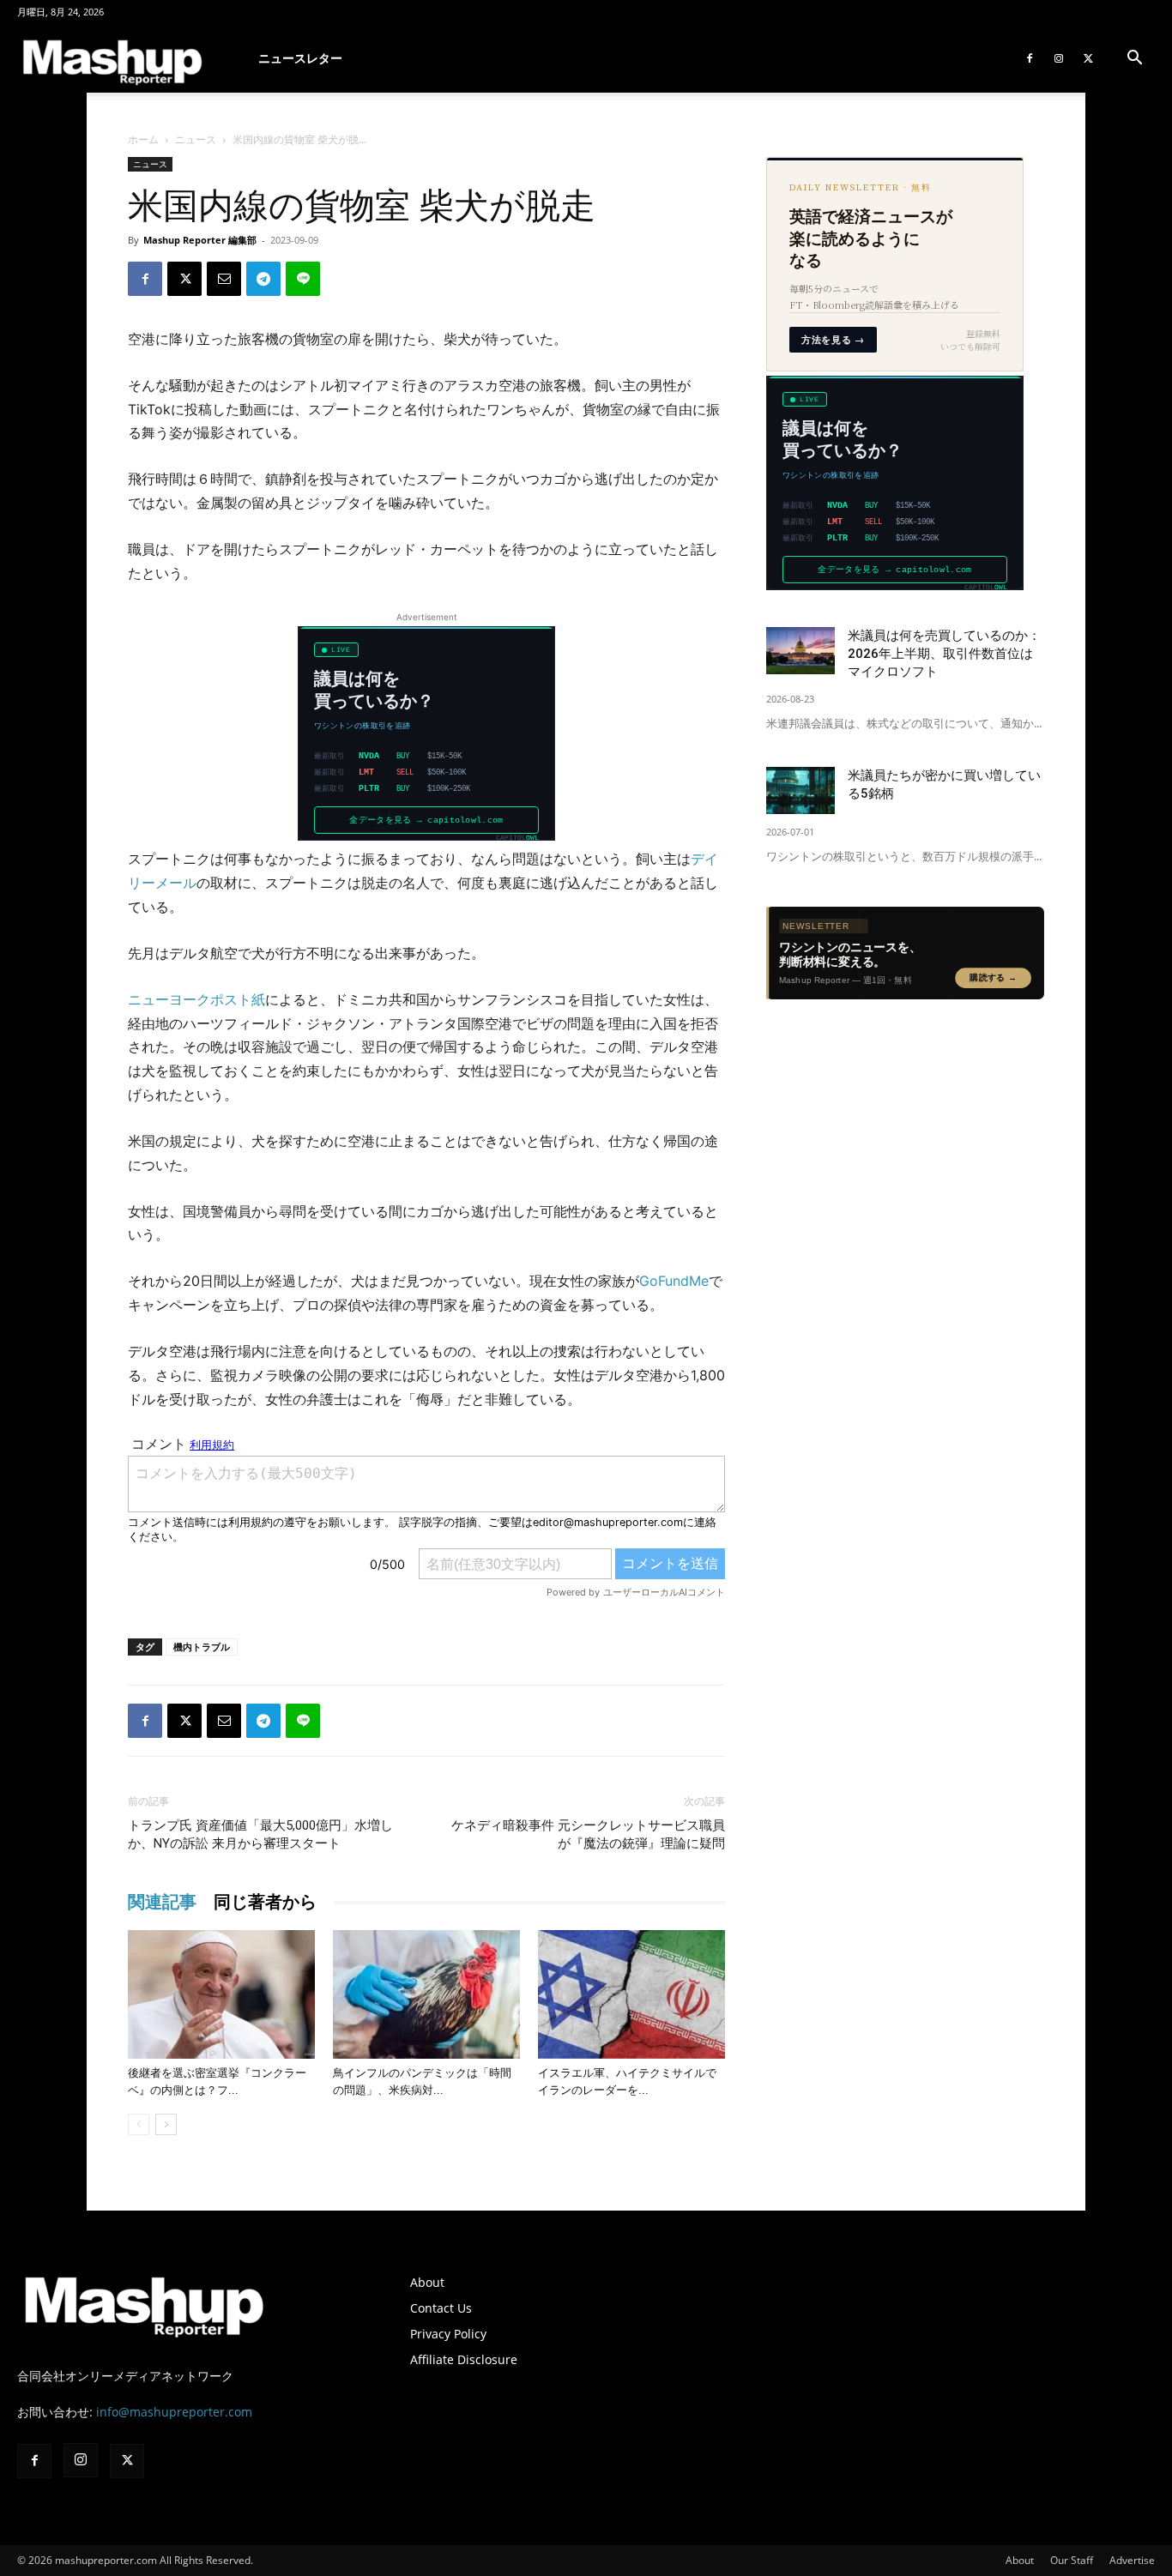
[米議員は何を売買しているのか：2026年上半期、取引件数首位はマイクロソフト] (800, 651)
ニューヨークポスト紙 (196, 999)
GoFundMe (674, 1281)
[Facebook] (1030, 58)
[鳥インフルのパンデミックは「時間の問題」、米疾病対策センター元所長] (426, 1994)
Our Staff (1072, 2560)
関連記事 (162, 1902)
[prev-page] (139, 2124)
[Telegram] (263, 279)
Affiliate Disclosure (464, 2359)
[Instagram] (1059, 58)
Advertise (1132, 2560)
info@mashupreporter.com (174, 2412)
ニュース (196, 139)
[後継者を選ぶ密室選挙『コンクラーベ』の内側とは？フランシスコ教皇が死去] (221, 1994)
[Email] (224, 279)
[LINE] (303, 279)
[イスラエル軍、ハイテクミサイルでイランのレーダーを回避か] (631, 1994)
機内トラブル (202, 1647)
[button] (1134, 60)
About (427, 2282)
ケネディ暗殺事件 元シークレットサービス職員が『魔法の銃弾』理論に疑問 (588, 1834)
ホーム (143, 139)
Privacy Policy (448, 2334)
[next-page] (166, 2124)
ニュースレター (300, 58)
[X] (1088, 58)
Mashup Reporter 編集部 (200, 240)
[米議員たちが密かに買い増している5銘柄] (800, 790)
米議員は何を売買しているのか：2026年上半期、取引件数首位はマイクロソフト (944, 654)
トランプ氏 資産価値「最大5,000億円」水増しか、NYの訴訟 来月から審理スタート (260, 1834)
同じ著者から (265, 1902)
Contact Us (441, 2308)
